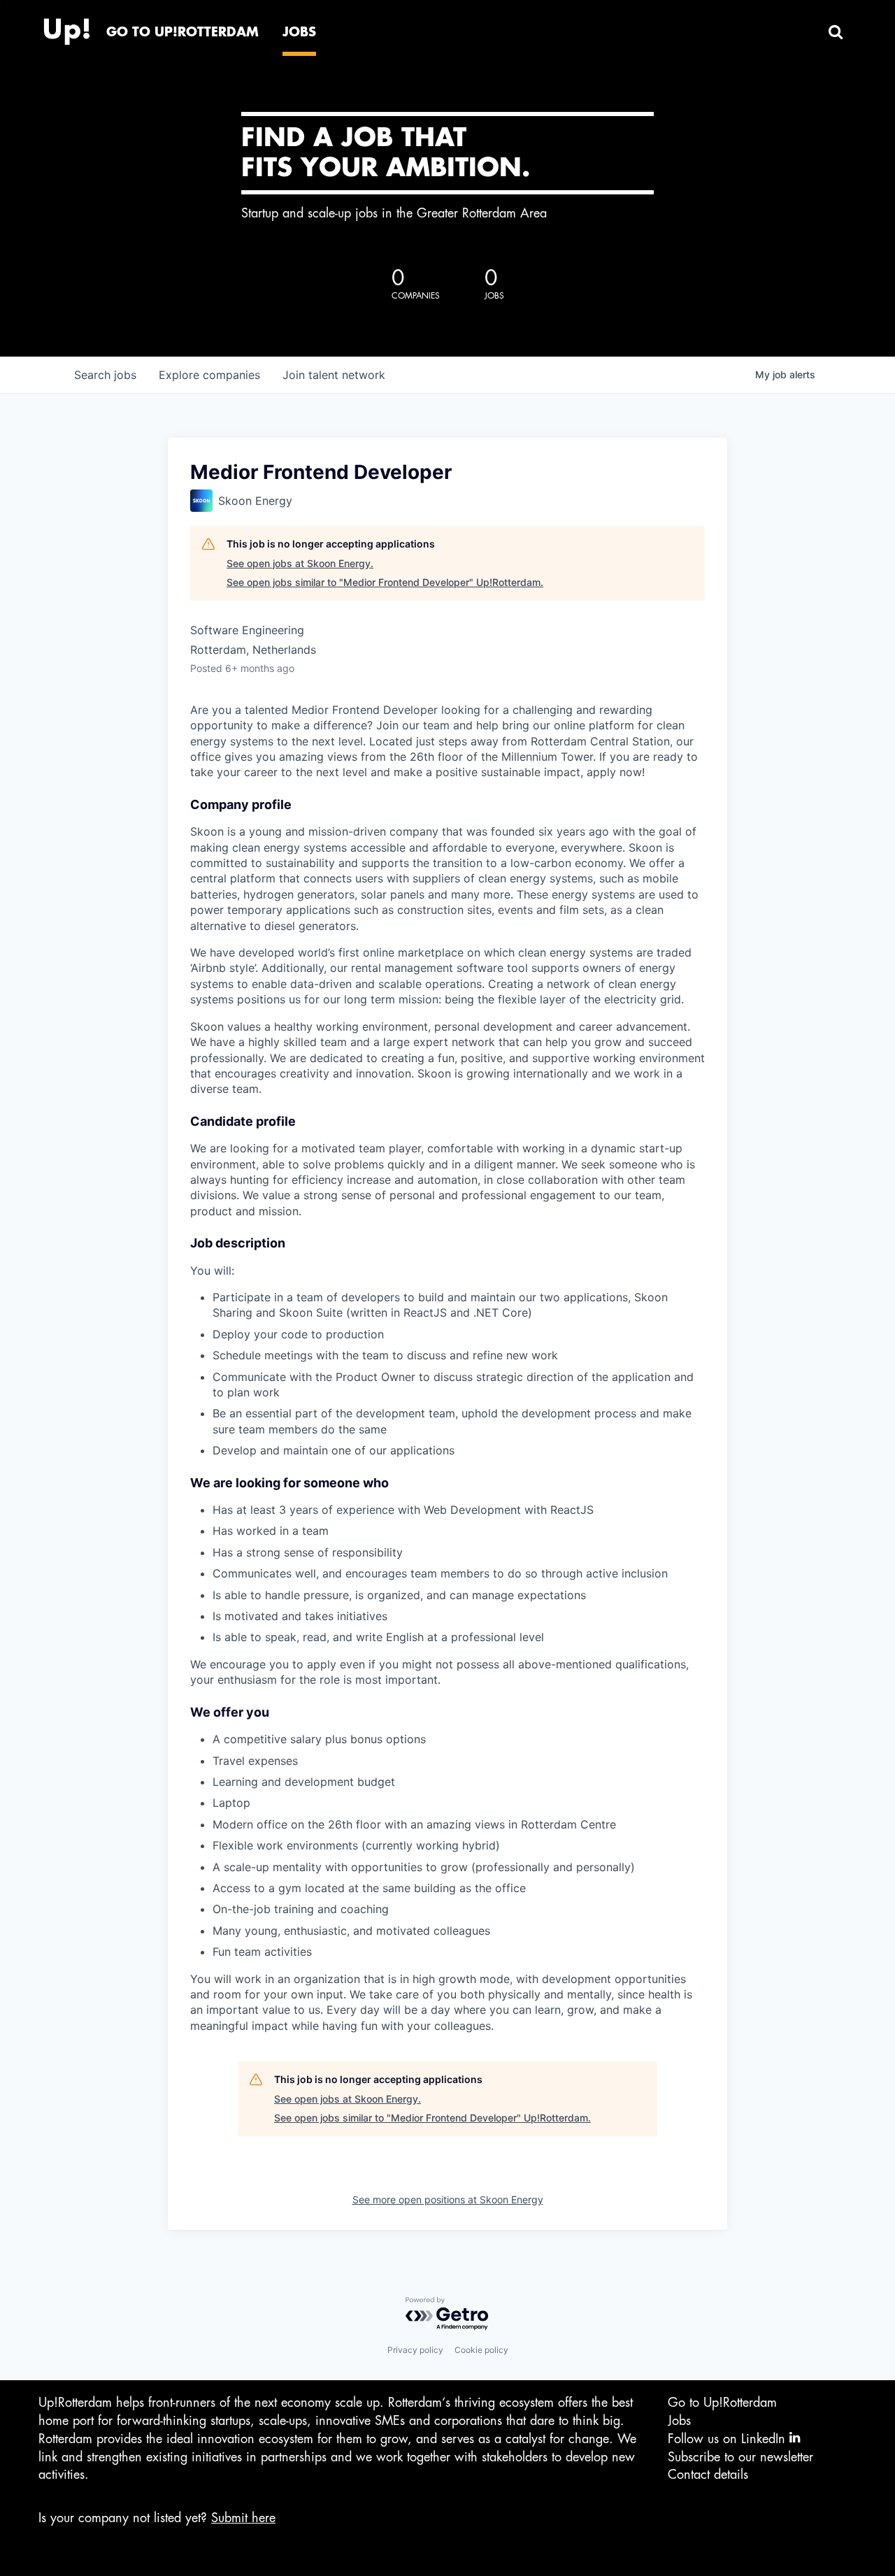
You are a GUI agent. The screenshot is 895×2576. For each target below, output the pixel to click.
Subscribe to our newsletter (740, 2457)
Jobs (679, 2421)
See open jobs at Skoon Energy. (300, 563)
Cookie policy (481, 2350)
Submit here (243, 2518)
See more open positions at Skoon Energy (448, 2199)
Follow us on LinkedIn (729, 2439)
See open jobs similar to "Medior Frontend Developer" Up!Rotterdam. (385, 582)
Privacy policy (415, 2350)
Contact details (708, 2475)
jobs (105, 375)
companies (209, 375)
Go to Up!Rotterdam (722, 2403)
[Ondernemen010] (66, 28)
